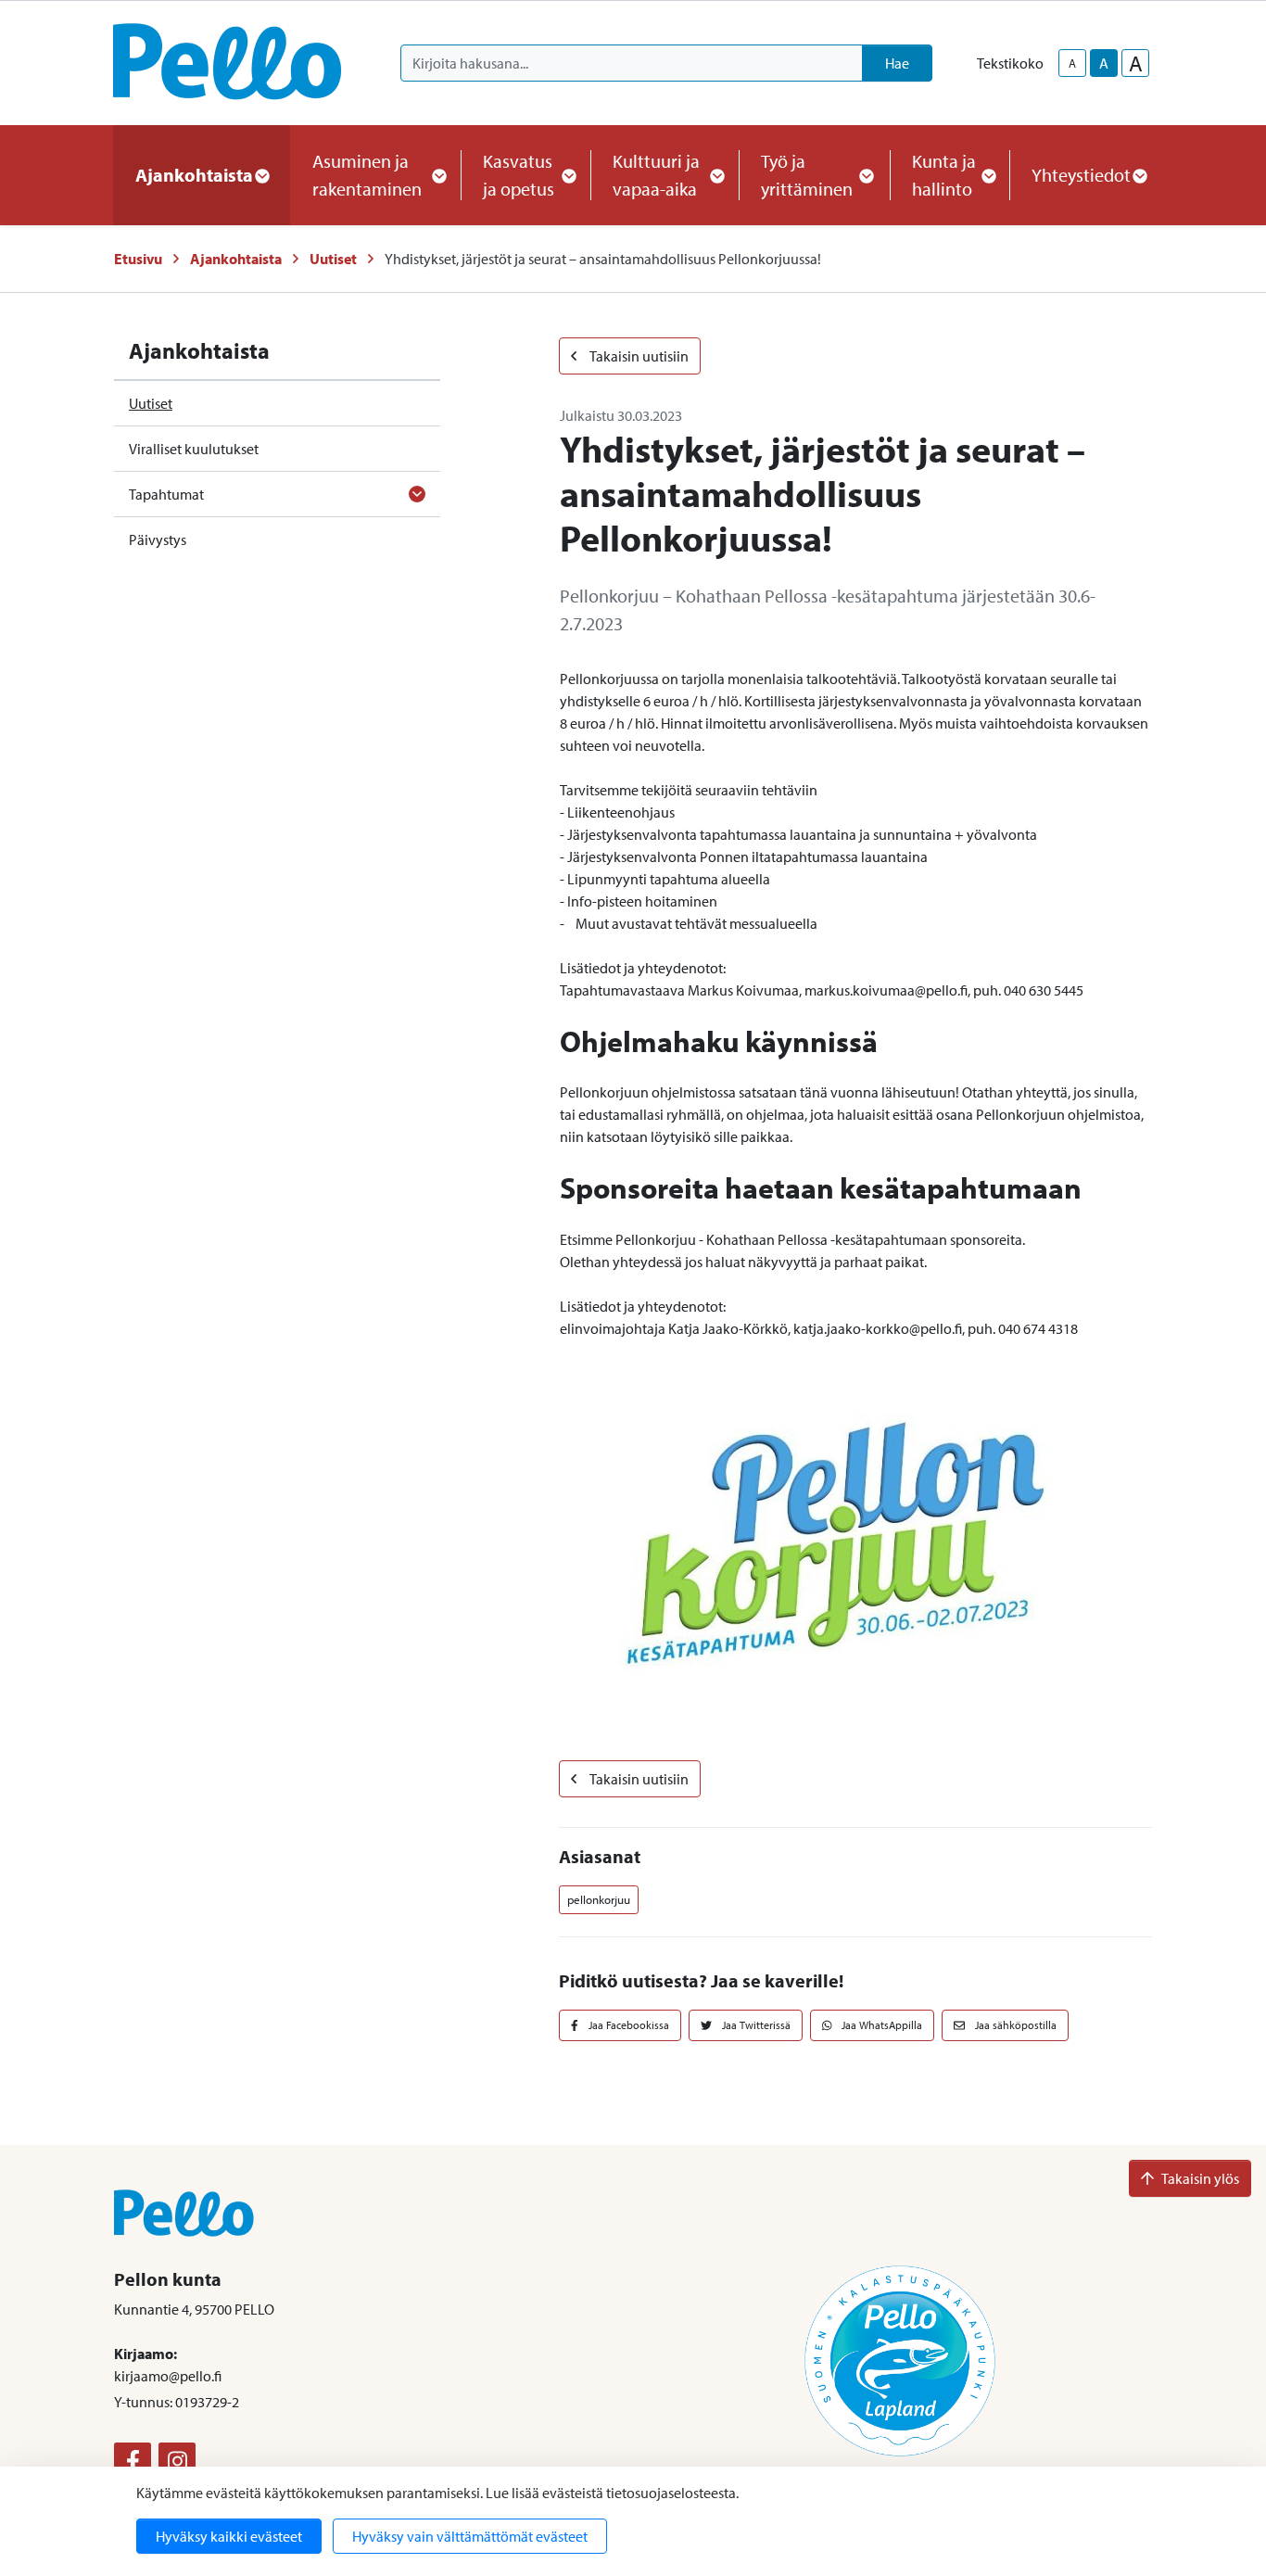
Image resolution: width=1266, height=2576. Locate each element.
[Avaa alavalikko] (417, 494)
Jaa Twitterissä (755, 2025)
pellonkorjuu (599, 1899)
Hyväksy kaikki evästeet (229, 2536)
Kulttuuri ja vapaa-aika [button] (656, 175)
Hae (897, 63)
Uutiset (333, 259)
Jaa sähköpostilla (1014, 2025)
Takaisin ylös (1200, 2178)
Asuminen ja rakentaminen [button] (367, 175)
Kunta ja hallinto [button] (944, 175)
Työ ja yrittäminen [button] (807, 175)
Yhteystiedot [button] (1081, 175)
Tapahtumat (166, 494)
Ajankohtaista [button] (194, 175)
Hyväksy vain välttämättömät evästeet (470, 2536)
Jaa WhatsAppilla (880, 2025)
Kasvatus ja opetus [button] (519, 175)
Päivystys (158, 539)
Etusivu (138, 259)
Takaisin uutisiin (638, 356)
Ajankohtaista (236, 259)
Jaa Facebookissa (627, 2025)
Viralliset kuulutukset (194, 449)
